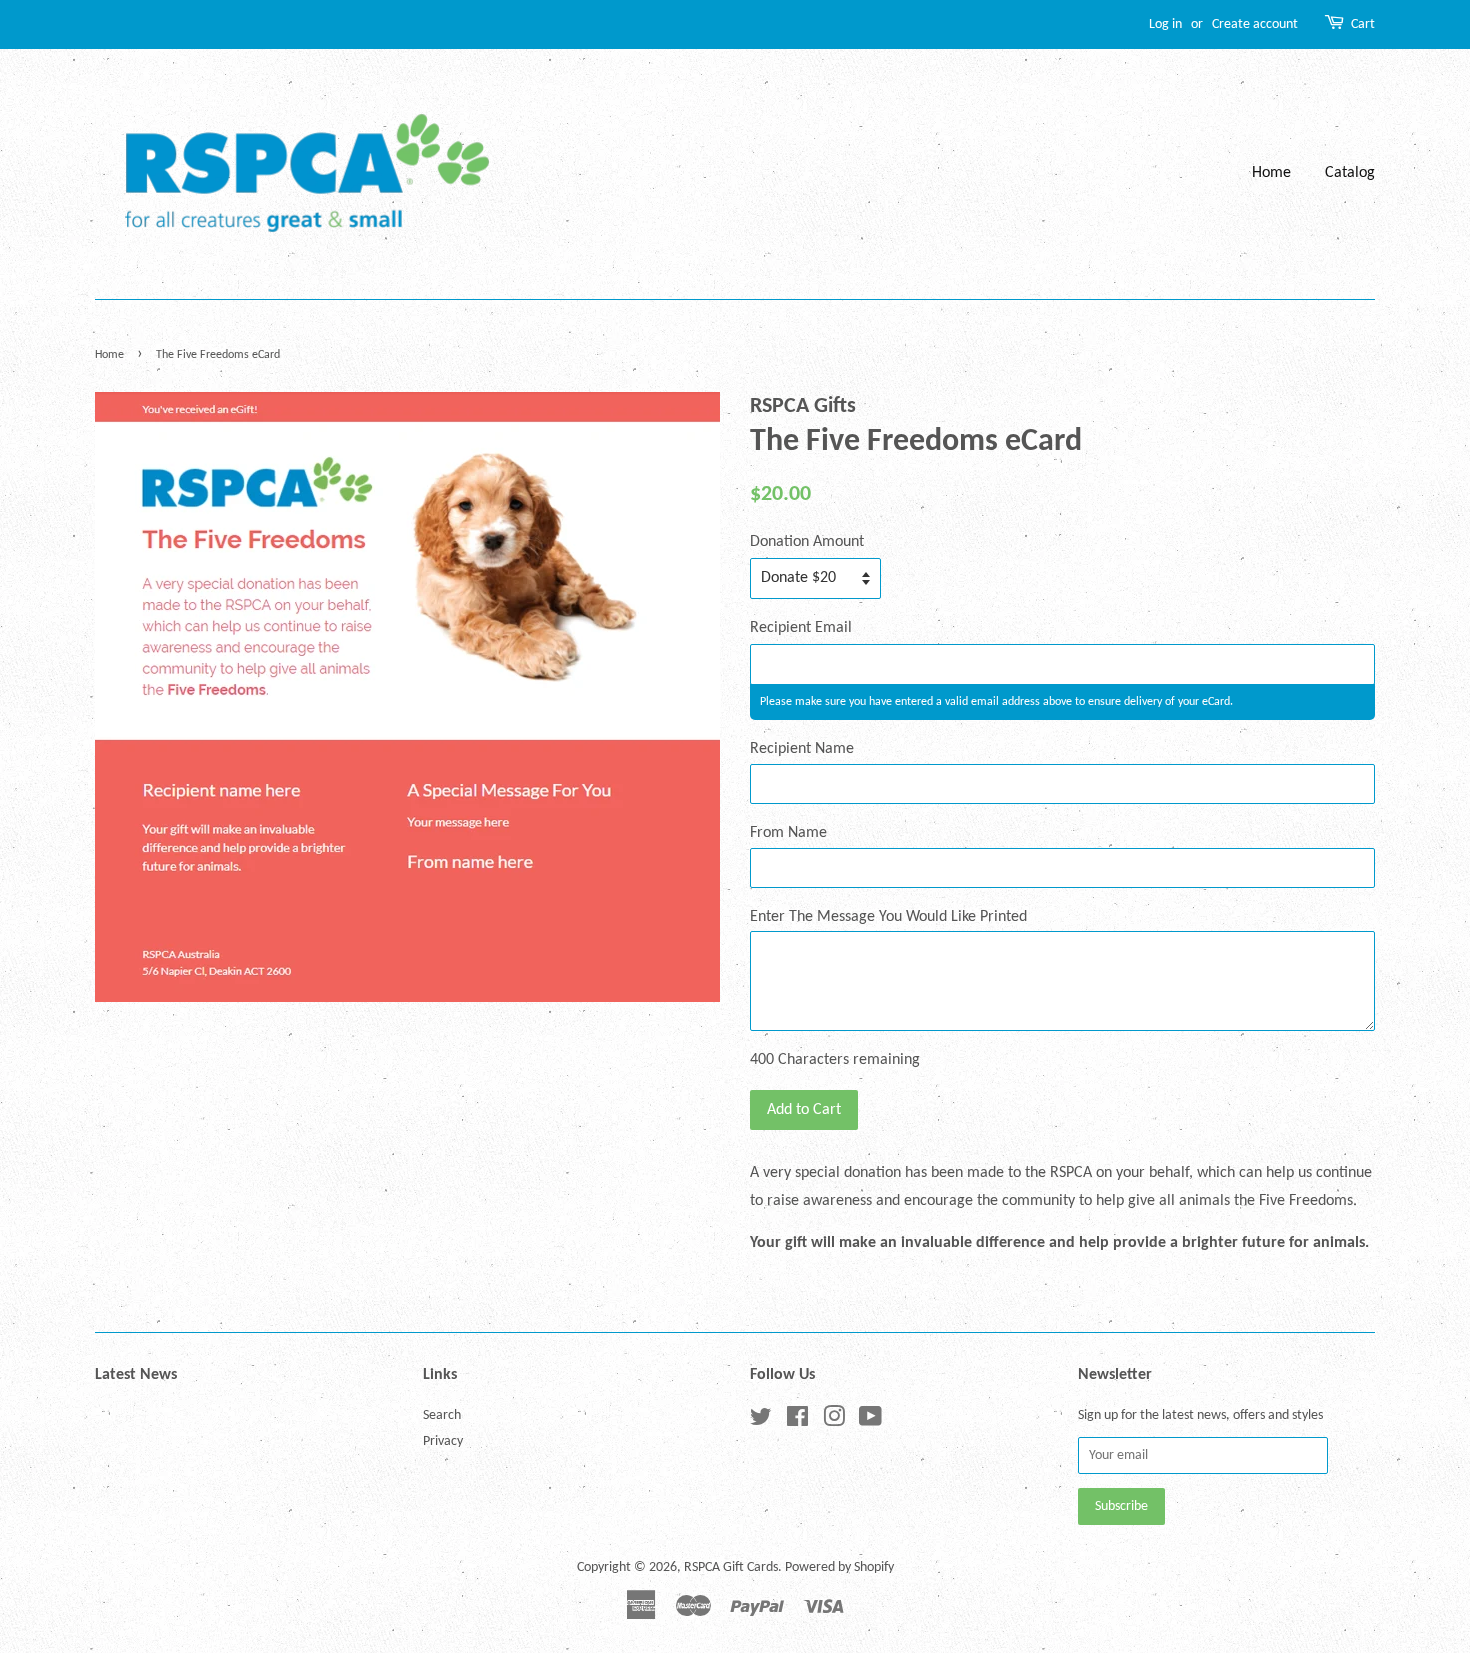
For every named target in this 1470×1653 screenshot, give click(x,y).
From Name (788, 833)
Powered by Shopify (839, 1567)
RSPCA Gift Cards (731, 1567)
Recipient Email (801, 628)
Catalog (1350, 173)
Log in (1165, 24)
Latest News (136, 1375)
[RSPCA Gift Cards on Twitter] (761, 1421)
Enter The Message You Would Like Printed (888, 917)
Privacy (443, 1441)
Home (1271, 173)
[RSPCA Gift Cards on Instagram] (834, 1421)
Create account (1255, 24)
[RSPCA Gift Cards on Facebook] (797, 1421)
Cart (1363, 24)
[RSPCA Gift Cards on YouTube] (870, 1421)
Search (442, 1415)
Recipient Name (802, 749)
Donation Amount (807, 542)
